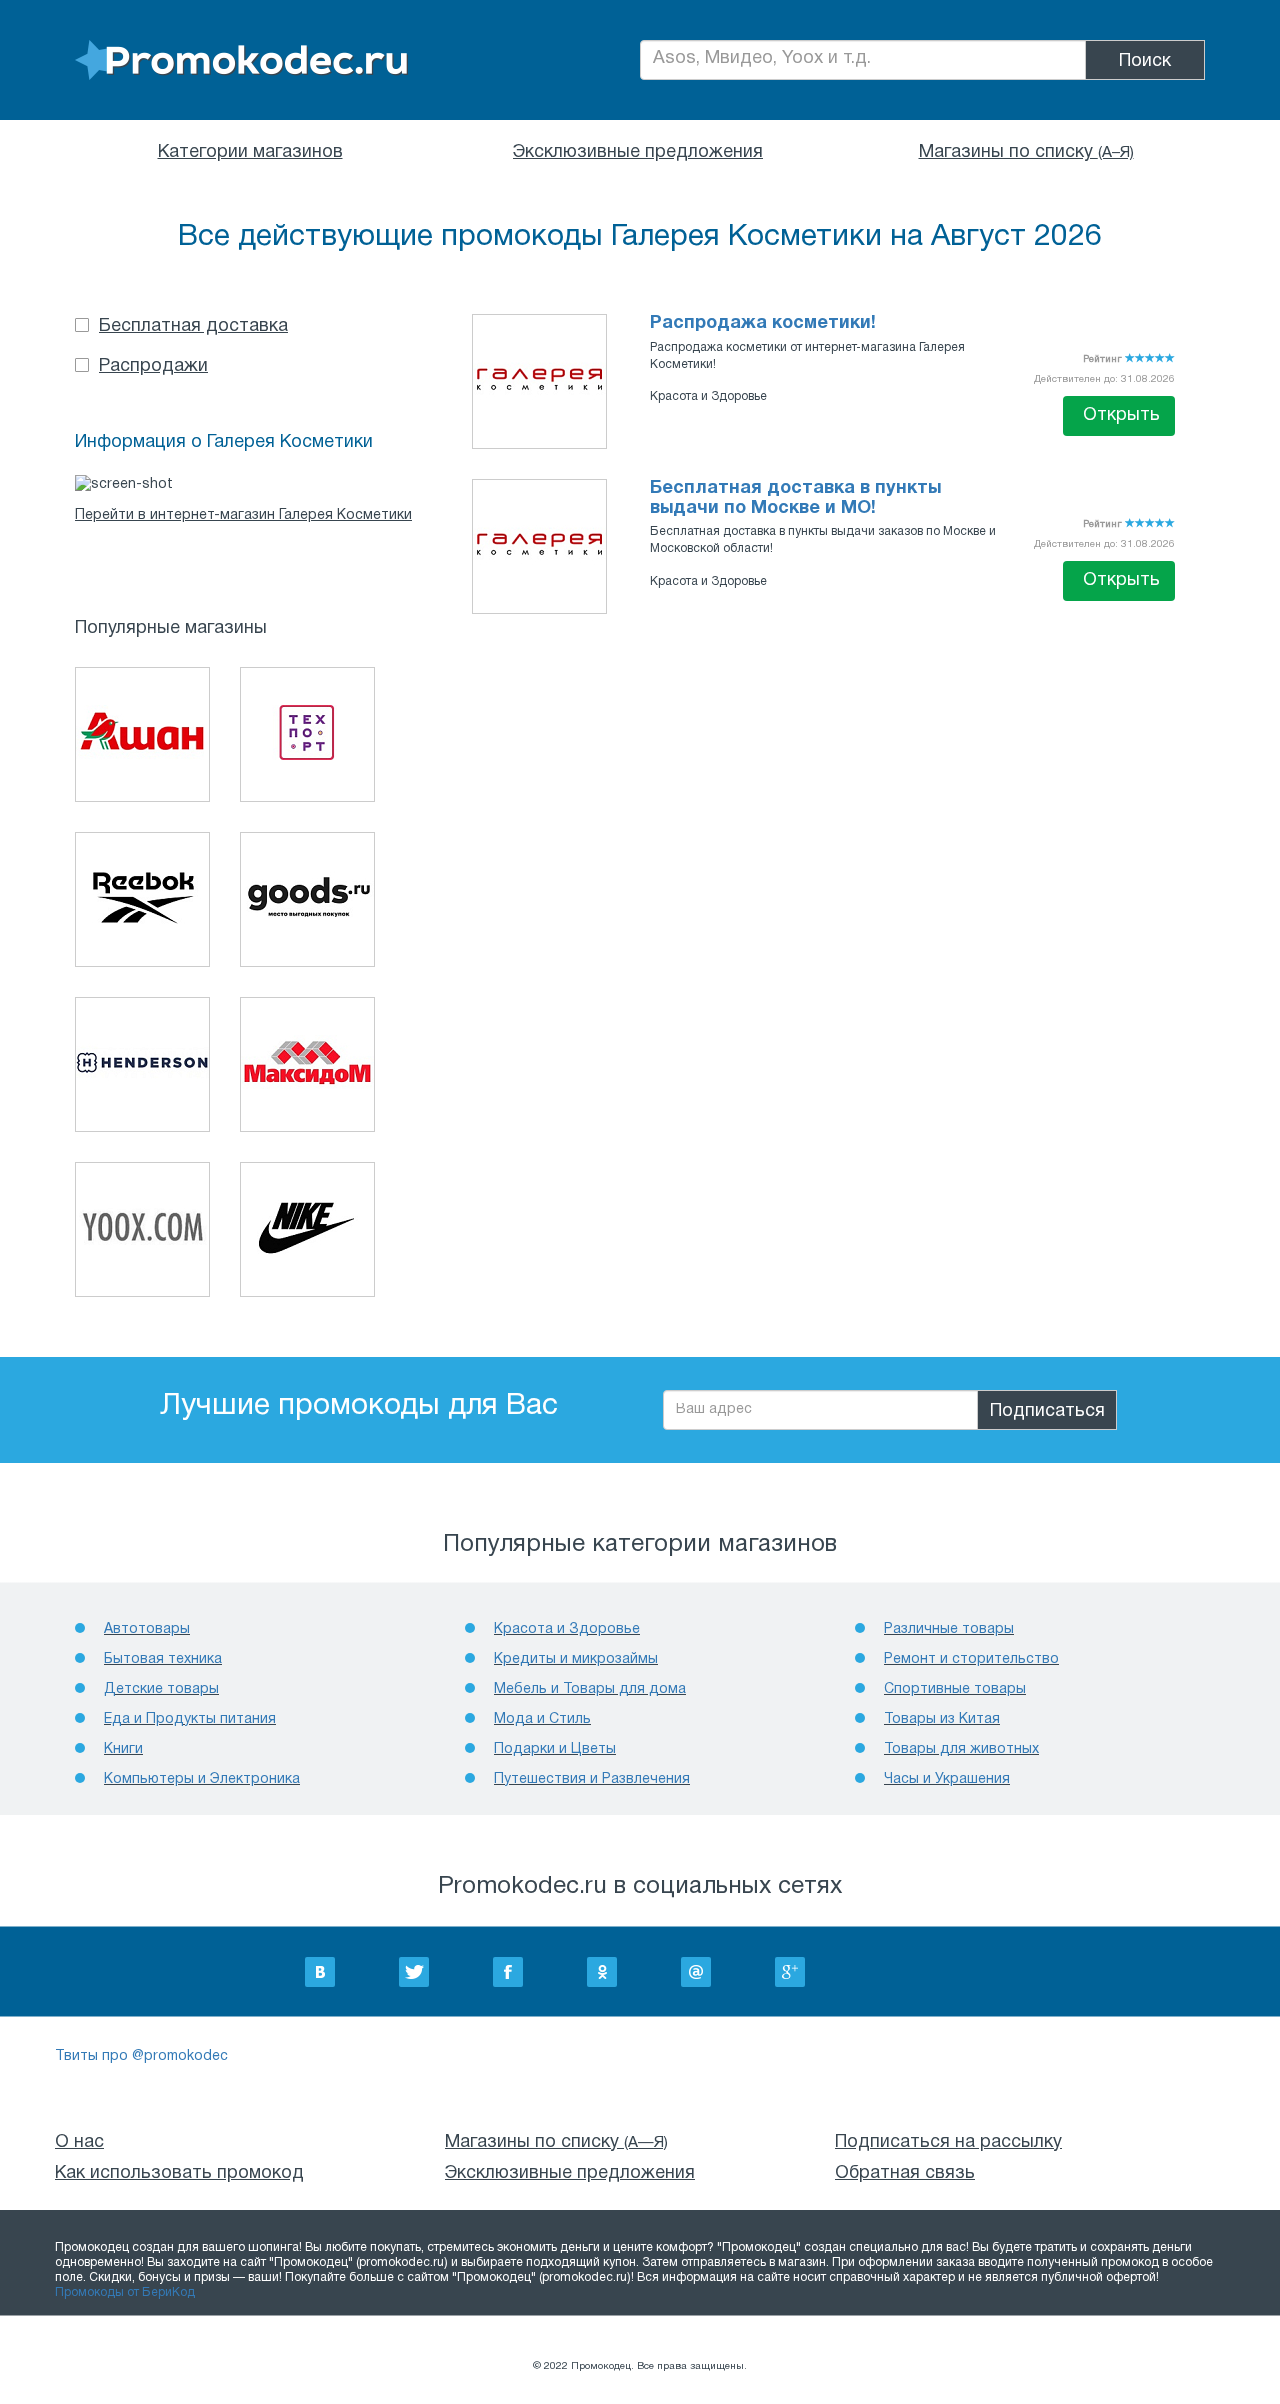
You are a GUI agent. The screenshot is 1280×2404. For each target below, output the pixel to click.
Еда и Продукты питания (190, 1719)
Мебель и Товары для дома (590, 1689)
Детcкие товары (161, 1689)
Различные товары (949, 1629)
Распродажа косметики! (763, 323)
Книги (123, 1749)
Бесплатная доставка (193, 326)
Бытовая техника (163, 1659)
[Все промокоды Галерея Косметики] (539, 379)
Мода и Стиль (542, 1719)
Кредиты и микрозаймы (576, 1659)
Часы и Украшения (947, 1779)
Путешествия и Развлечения (592, 1779)
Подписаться (1047, 1411)
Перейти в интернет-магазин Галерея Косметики (243, 515)
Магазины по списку (1026, 152)
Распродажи (153, 366)
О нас (79, 2142)
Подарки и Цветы (555, 1749)
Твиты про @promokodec (141, 2056)
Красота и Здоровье (708, 396)
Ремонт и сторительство (971, 1659)
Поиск (1145, 61)
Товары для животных (961, 1749)
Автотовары (147, 1629)
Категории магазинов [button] (250, 152)
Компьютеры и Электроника (202, 1779)
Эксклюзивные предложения (638, 152)
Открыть (1121, 415)
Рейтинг (1104, 359)
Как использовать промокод (179, 2173)
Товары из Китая (942, 1719)
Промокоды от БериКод (125, 2292)
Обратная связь (905, 2173)
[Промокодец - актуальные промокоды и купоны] (241, 60)
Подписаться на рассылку (948, 2142)
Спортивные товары (955, 1689)
